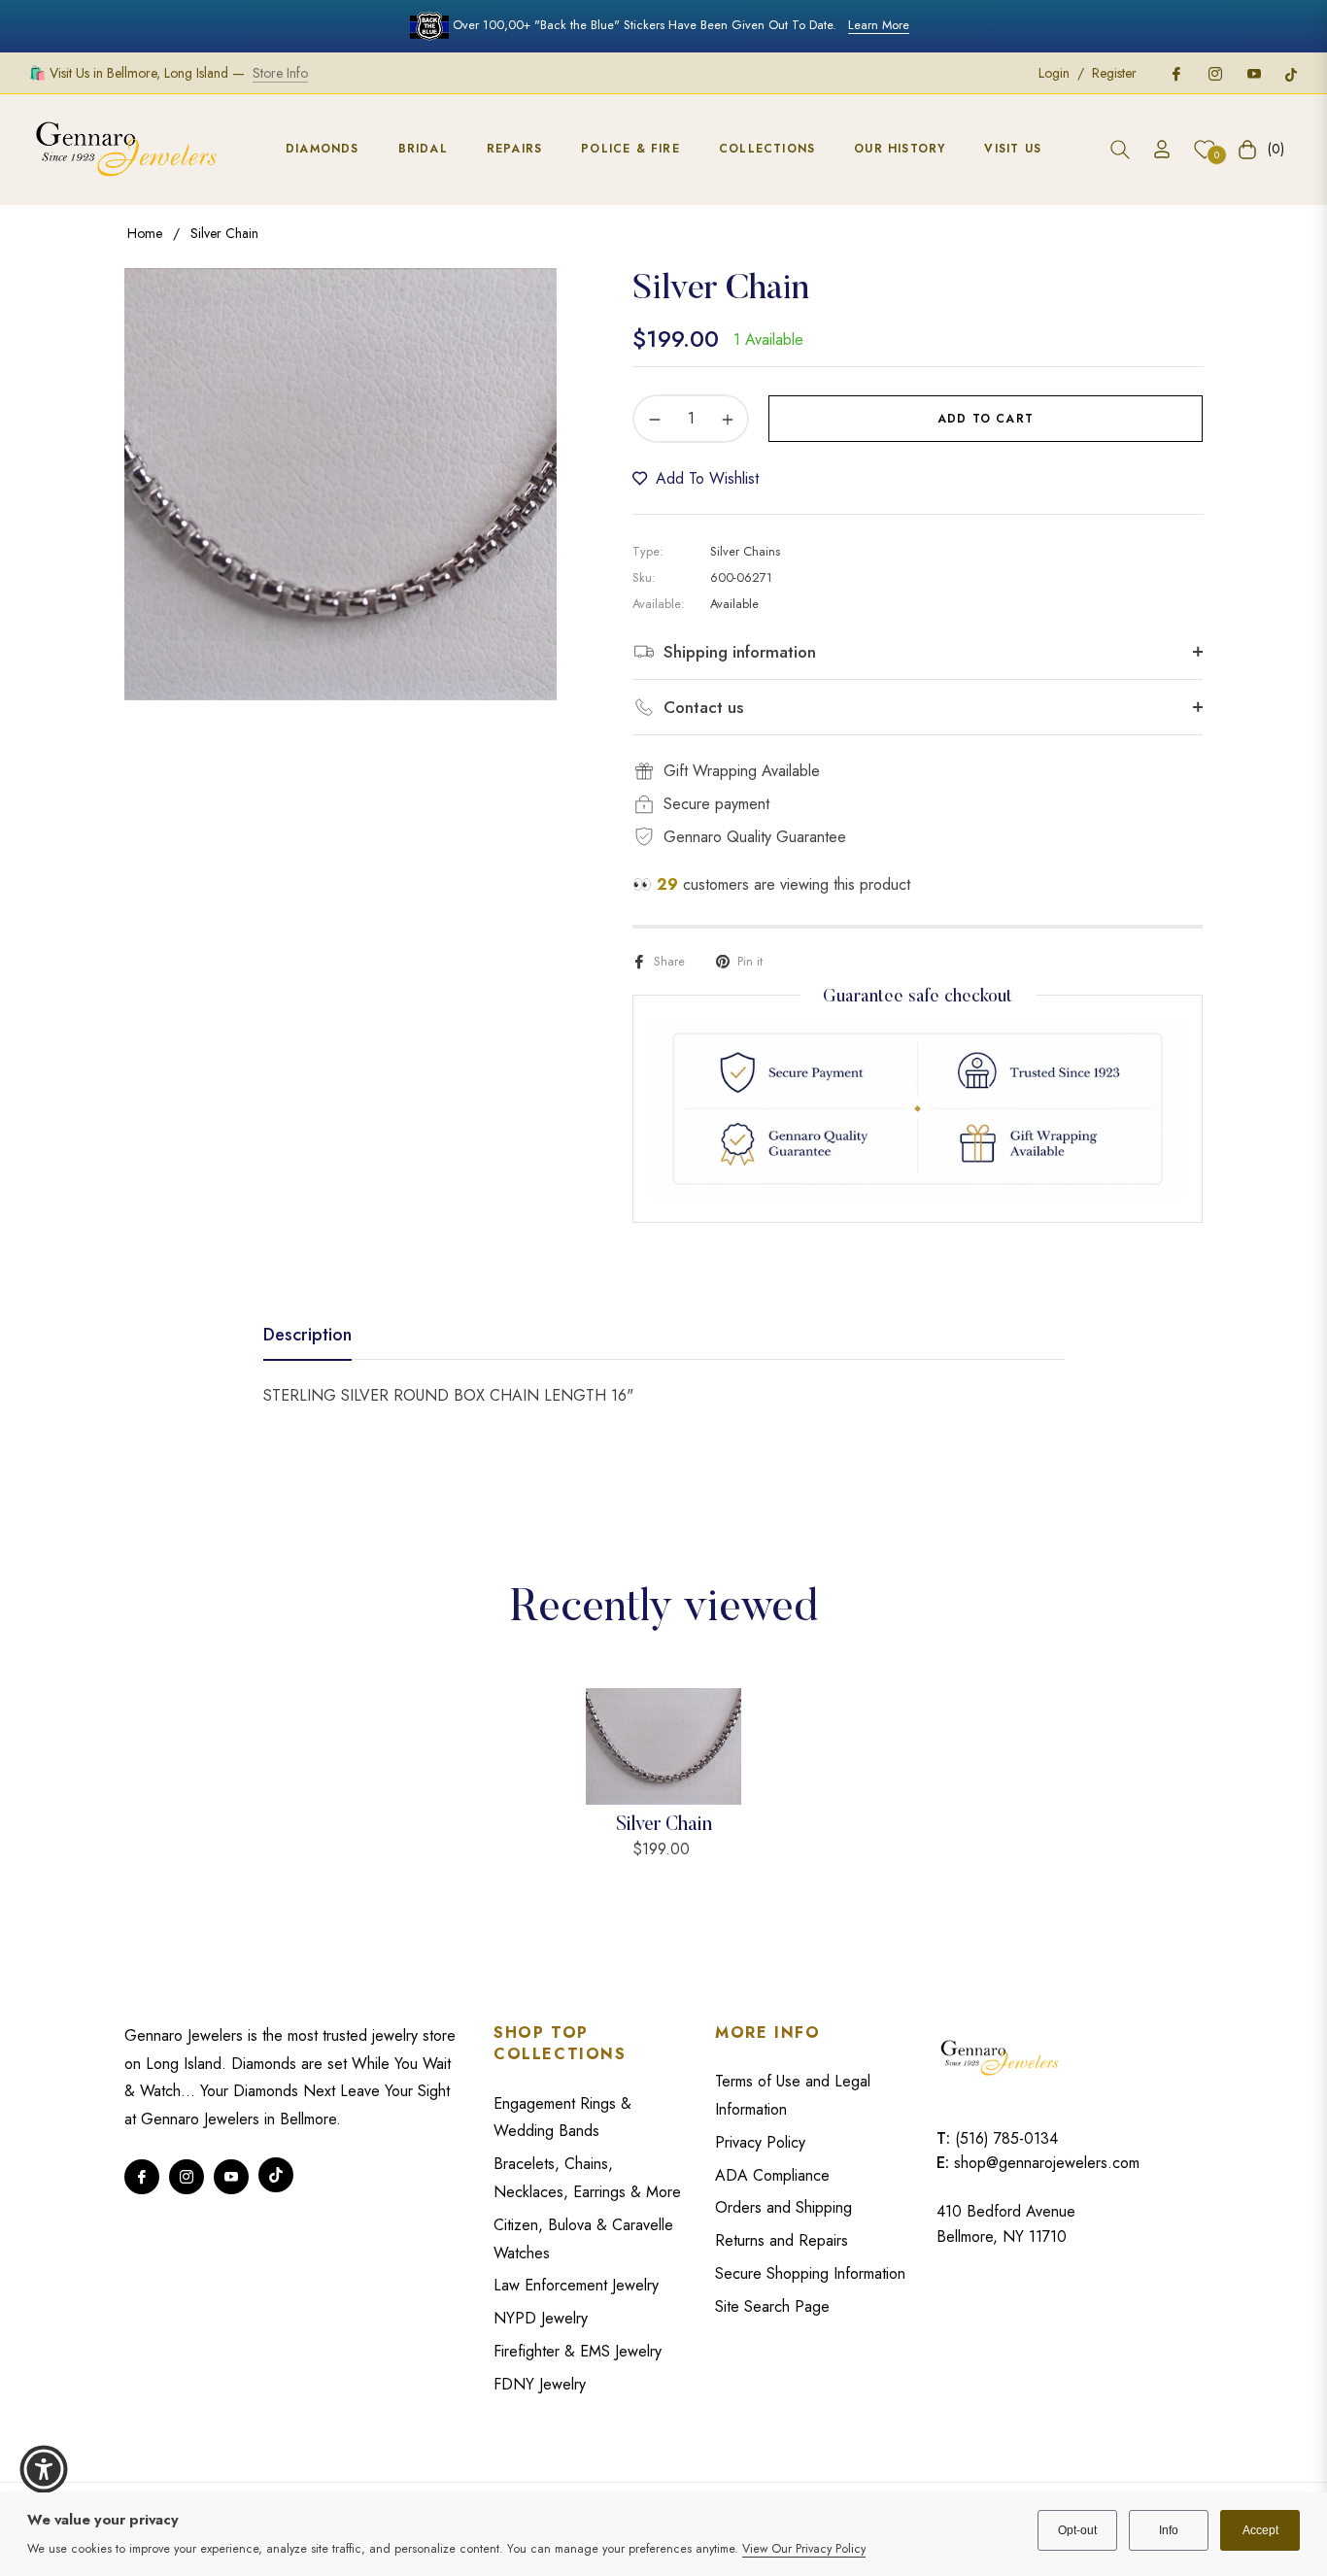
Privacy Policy (760, 2142)
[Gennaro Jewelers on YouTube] (1253, 73)
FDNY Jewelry (540, 2384)
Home (145, 233)
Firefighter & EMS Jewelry (578, 2351)
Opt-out (1077, 2530)
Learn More (879, 25)
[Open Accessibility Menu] (44, 2469)
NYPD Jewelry (541, 2318)
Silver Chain (664, 1825)
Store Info (280, 73)
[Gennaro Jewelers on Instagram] (1214, 73)
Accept (1260, 2530)
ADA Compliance (772, 2175)
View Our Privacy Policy (804, 2549)
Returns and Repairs (782, 2240)
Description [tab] (307, 1336)
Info (1169, 2530)
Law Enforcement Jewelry (576, 2285)
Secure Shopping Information (810, 2273)
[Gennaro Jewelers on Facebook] (1175, 73)
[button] (1120, 150)
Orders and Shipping (783, 2207)
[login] (1162, 149)
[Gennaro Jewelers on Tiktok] (1291, 73)
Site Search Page (772, 2306)
